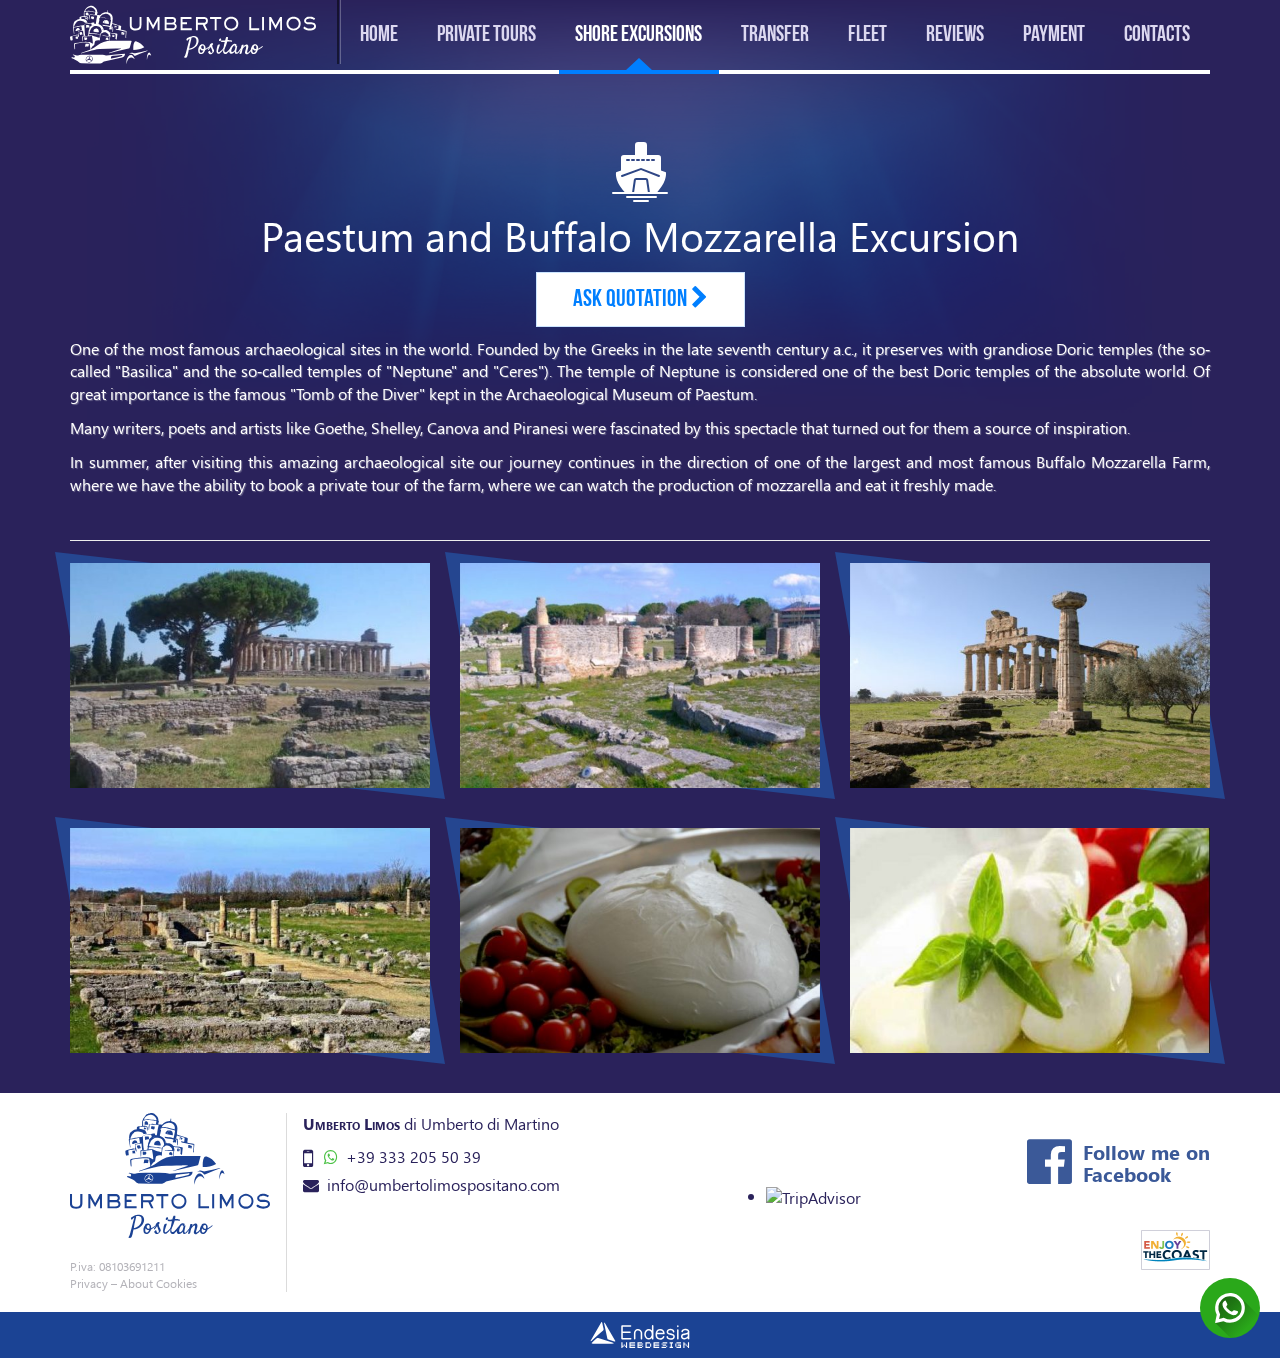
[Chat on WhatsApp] (1230, 1308)
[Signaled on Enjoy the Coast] (1175, 1250)
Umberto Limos (351, 1123)
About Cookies (158, 1283)
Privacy (89, 1283)
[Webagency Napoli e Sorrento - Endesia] (640, 1335)
